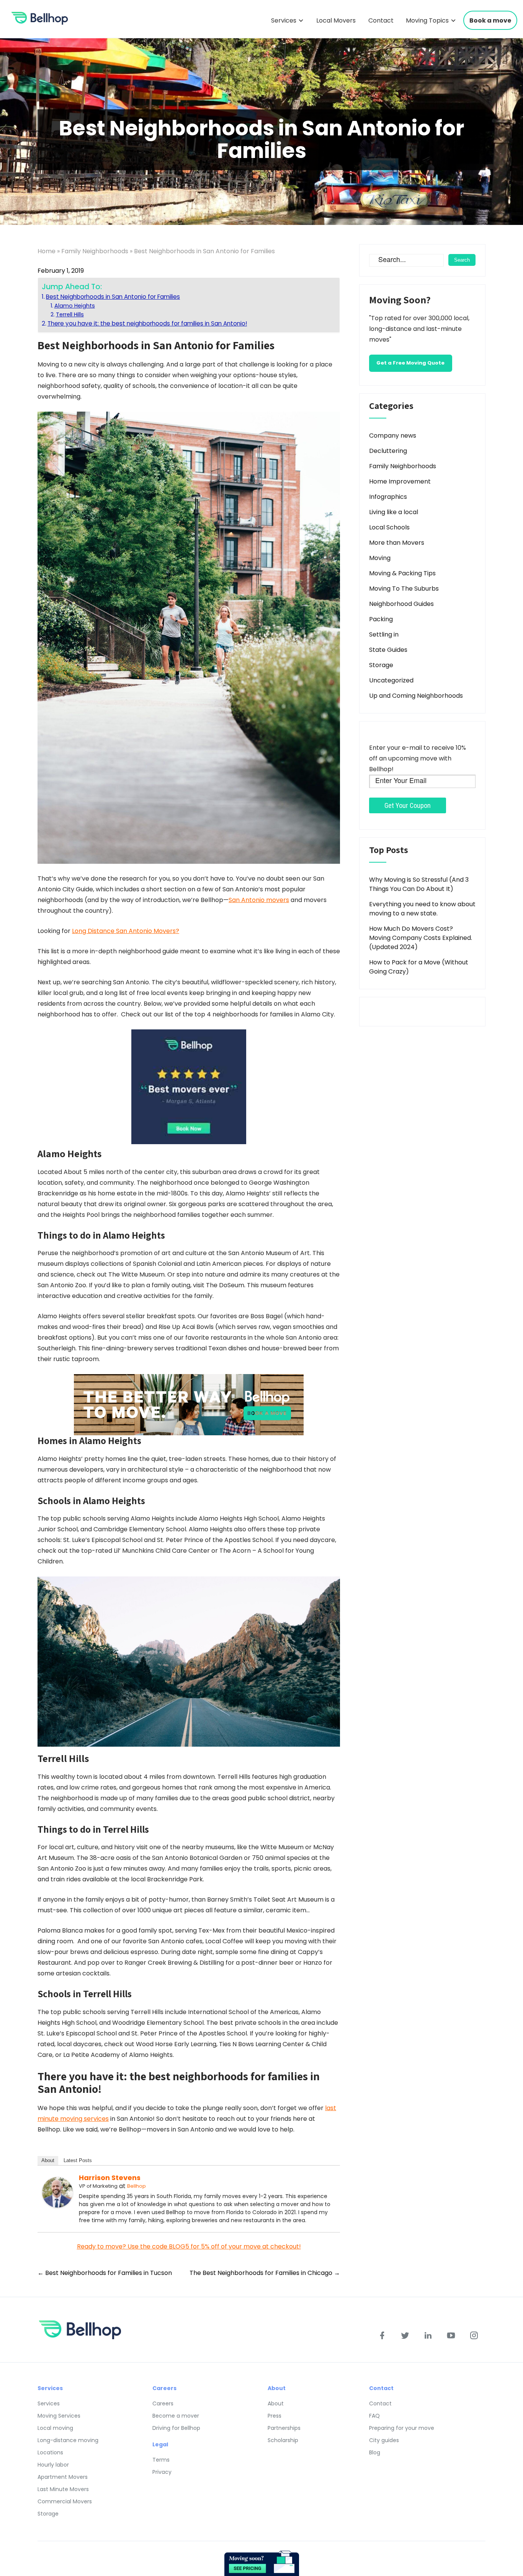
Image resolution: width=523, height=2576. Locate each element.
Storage (381, 665)
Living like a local (394, 512)
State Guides (388, 650)
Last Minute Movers (63, 2489)
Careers (163, 2403)
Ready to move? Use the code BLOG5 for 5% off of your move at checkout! (189, 2246)
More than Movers (397, 543)
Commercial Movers (65, 2501)
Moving (380, 558)
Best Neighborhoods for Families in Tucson (105, 2273)
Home (47, 251)
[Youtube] (451, 2335)
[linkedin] (428, 2335)
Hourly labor (53, 2465)
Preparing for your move (402, 2428)
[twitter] (405, 2335)
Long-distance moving (68, 2440)
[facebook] (382, 2335)
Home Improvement (400, 481)
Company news (393, 436)
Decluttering (388, 451)
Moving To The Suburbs (404, 589)
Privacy (162, 2472)
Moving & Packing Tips (402, 573)
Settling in (384, 634)
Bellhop (136, 2186)
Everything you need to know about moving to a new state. (422, 909)
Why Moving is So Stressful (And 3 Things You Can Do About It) (419, 884)
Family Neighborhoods (95, 251)
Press (275, 2416)
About (48, 2160)
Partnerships (284, 2428)
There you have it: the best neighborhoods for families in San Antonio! (147, 323)
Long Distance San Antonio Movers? (126, 931)
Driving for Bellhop (176, 2428)
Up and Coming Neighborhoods (416, 696)
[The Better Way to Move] (189, 1404)
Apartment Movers (63, 2477)
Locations (50, 2452)
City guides (384, 2440)
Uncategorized (391, 680)
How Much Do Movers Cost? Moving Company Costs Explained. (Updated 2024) (421, 938)
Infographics (388, 497)
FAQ (374, 2416)
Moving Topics (427, 20)
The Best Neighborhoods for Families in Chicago (265, 2273)
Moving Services (59, 2416)
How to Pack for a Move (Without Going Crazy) (419, 967)
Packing (381, 619)
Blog (375, 2452)
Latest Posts (78, 2160)
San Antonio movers (259, 900)
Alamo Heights (75, 306)
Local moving (55, 2428)
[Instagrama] (474, 2335)
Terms (161, 2460)
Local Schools (389, 527)
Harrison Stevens (110, 2178)
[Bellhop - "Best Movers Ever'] (189, 1087)
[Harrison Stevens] (57, 2192)
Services (284, 20)
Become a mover (176, 2416)
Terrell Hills (70, 314)
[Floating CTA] (262, 2563)
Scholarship (283, 2440)
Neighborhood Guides (401, 604)
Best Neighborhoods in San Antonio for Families (113, 297)
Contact (381, 20)
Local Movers (336, 20)
